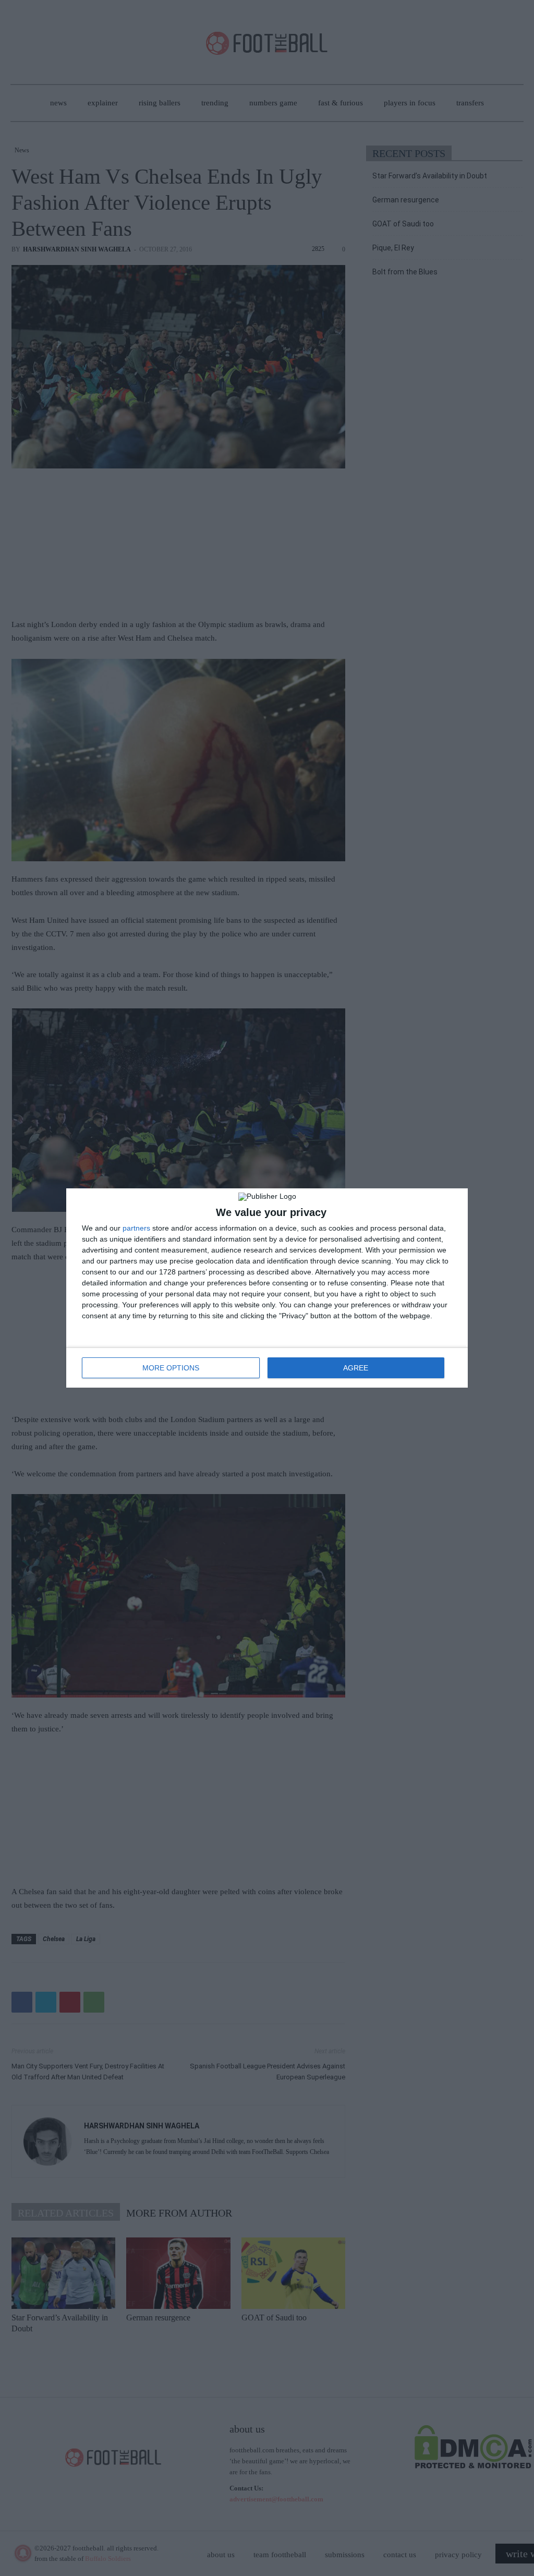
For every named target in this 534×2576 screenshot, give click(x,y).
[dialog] (267, 1288)
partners (136, 1228)
